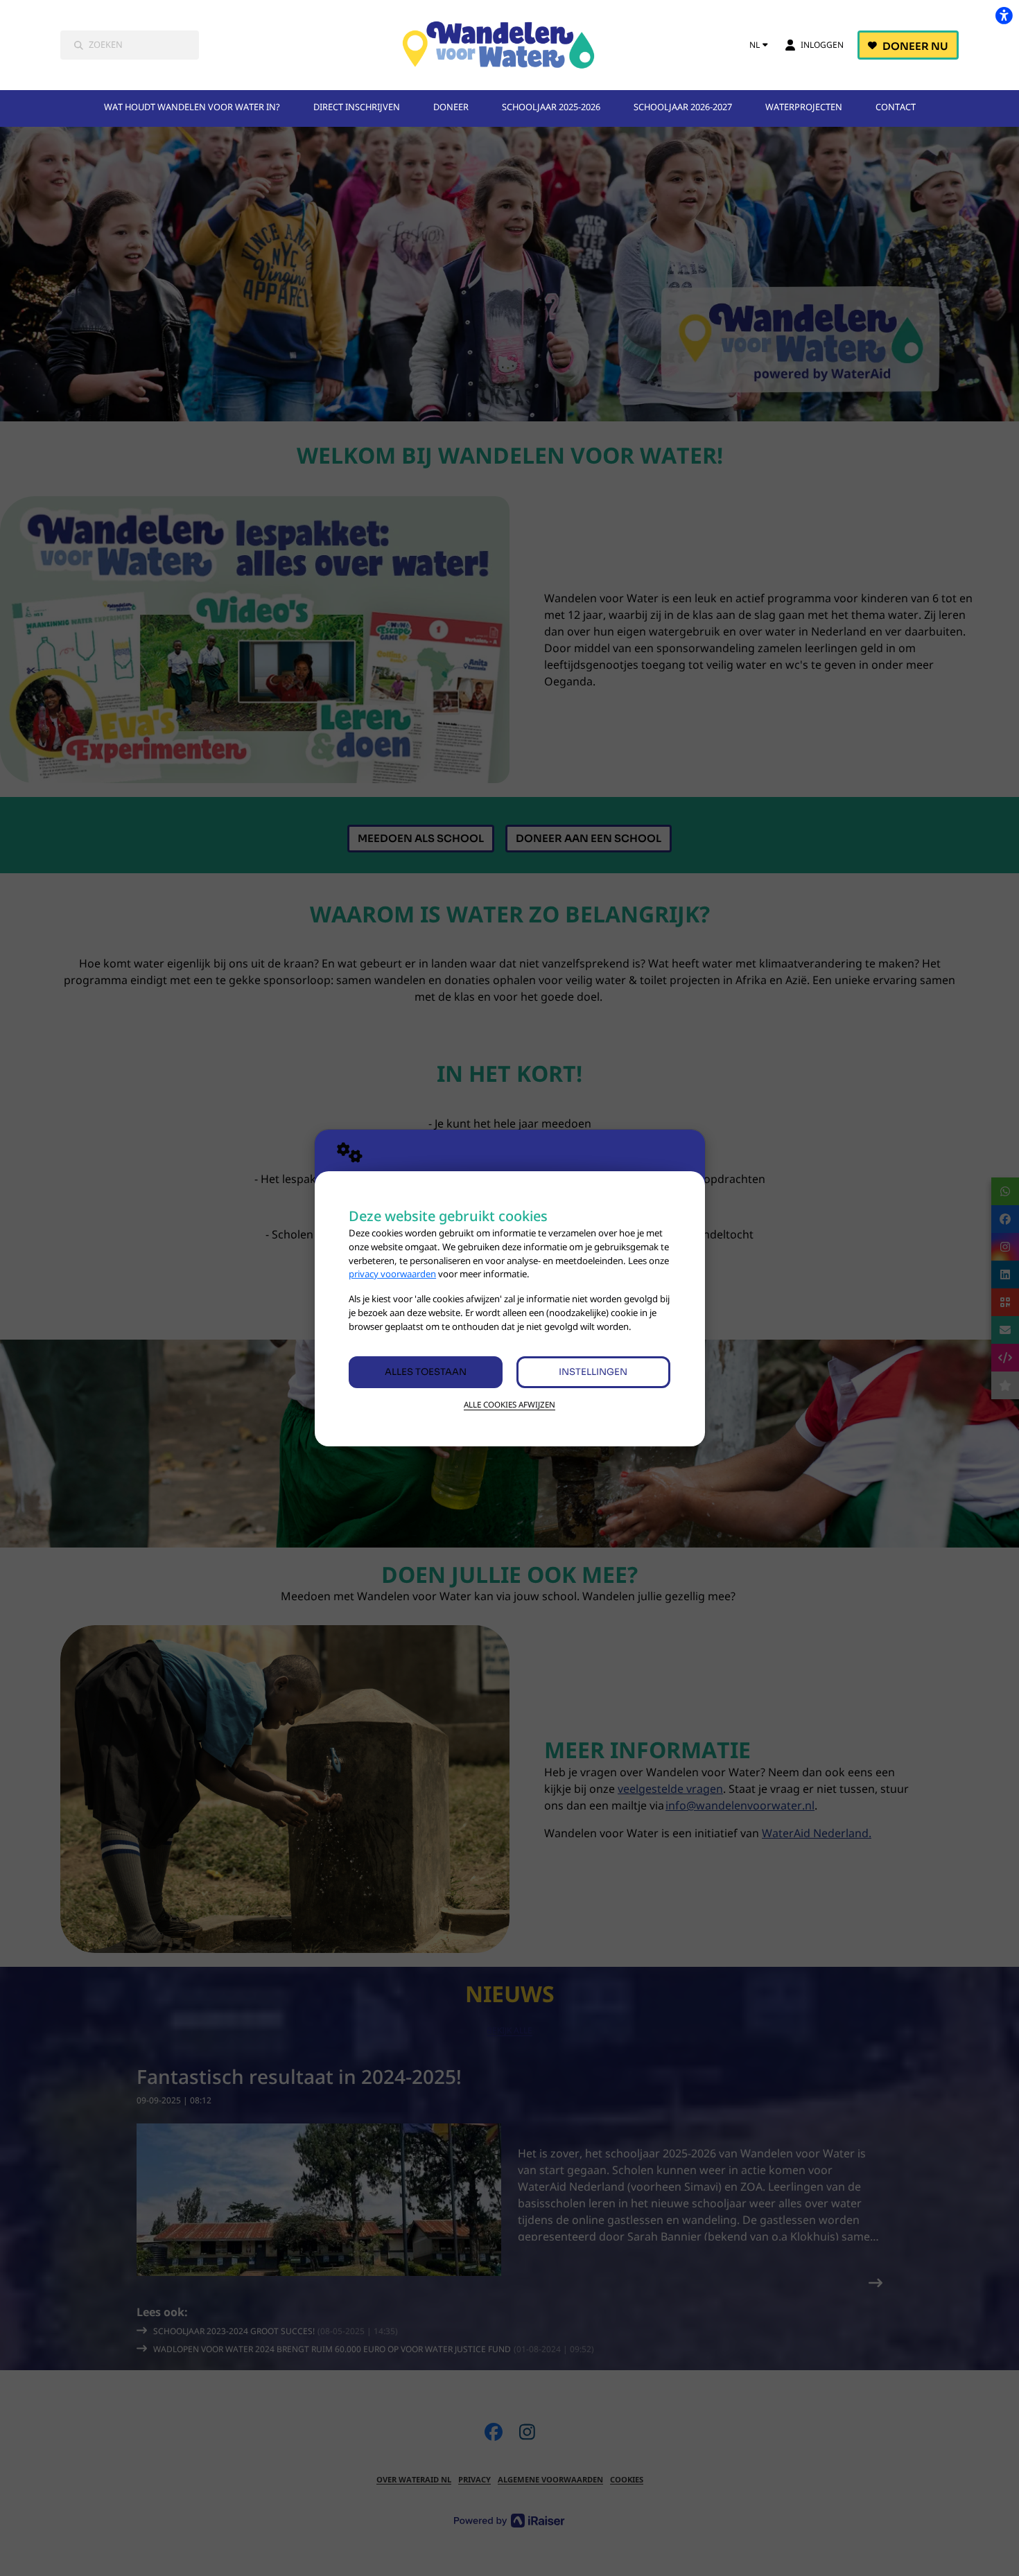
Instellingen (593, 1372)
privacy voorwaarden (392, 1274)
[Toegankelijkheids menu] (1004, 15)
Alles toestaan (426, 1372)
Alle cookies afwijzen (509, 1404)
